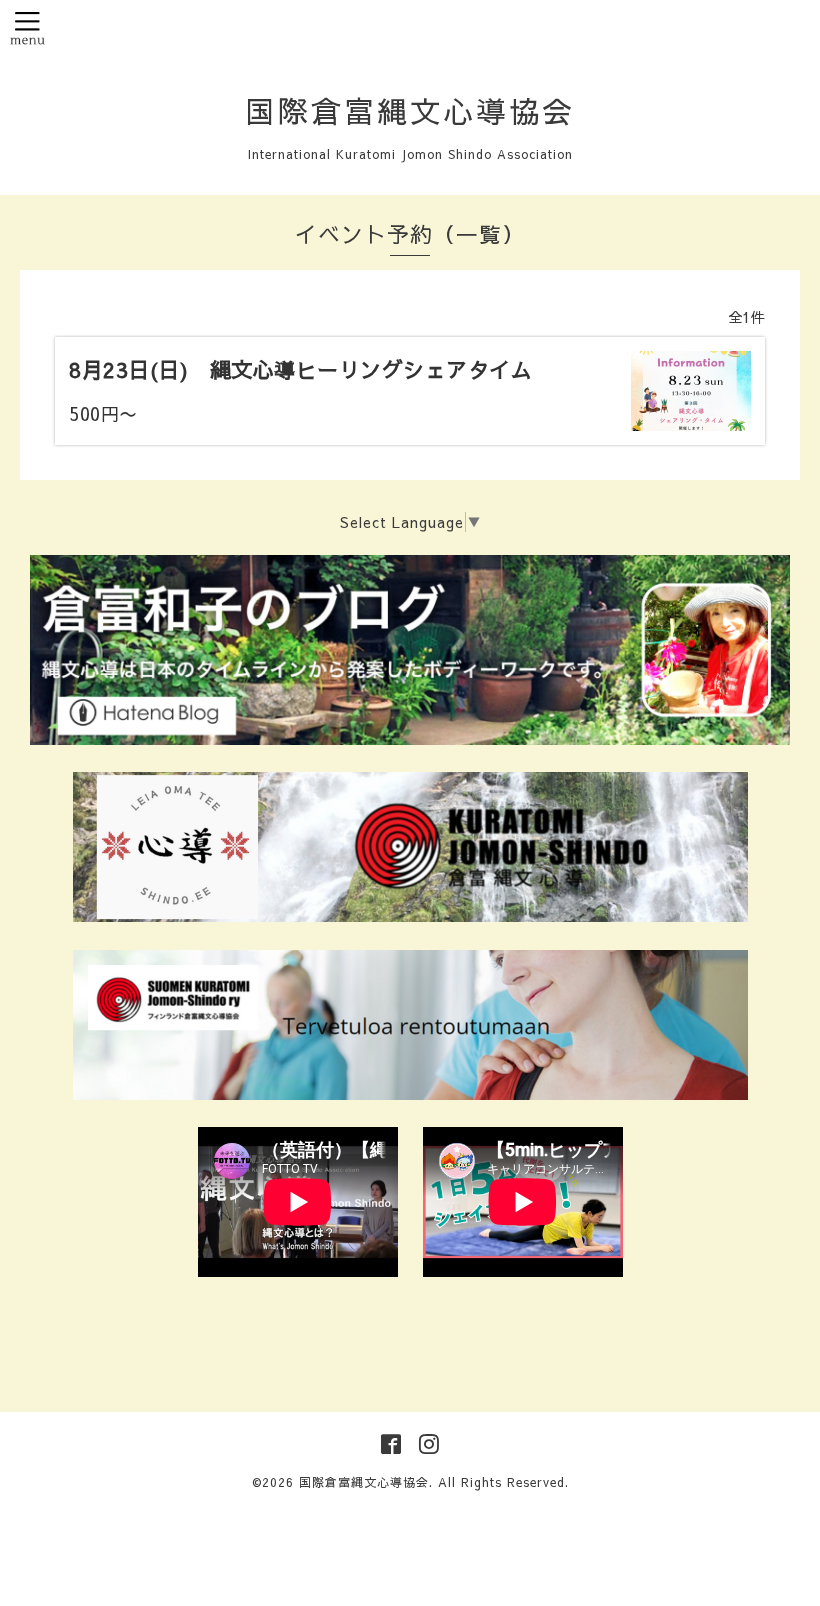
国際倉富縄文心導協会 (410, 110)
